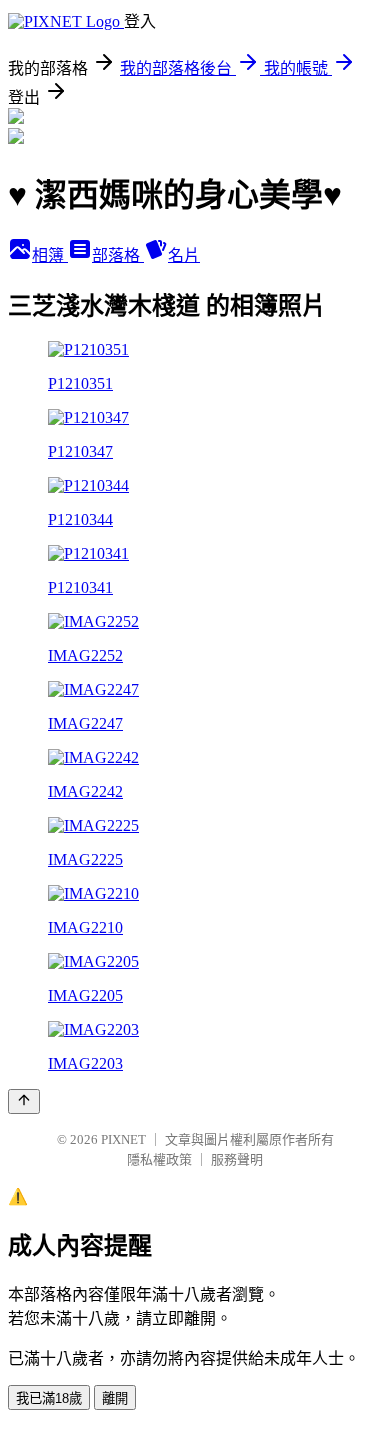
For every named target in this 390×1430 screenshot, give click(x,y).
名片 (184, 255)
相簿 (50, 255)
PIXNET (123, 1139)
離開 (115, 1398)
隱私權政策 (159, 1159)
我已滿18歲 (49, 1398)
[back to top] (24, 1101)
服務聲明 (237, 1159)
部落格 (118, 255)
